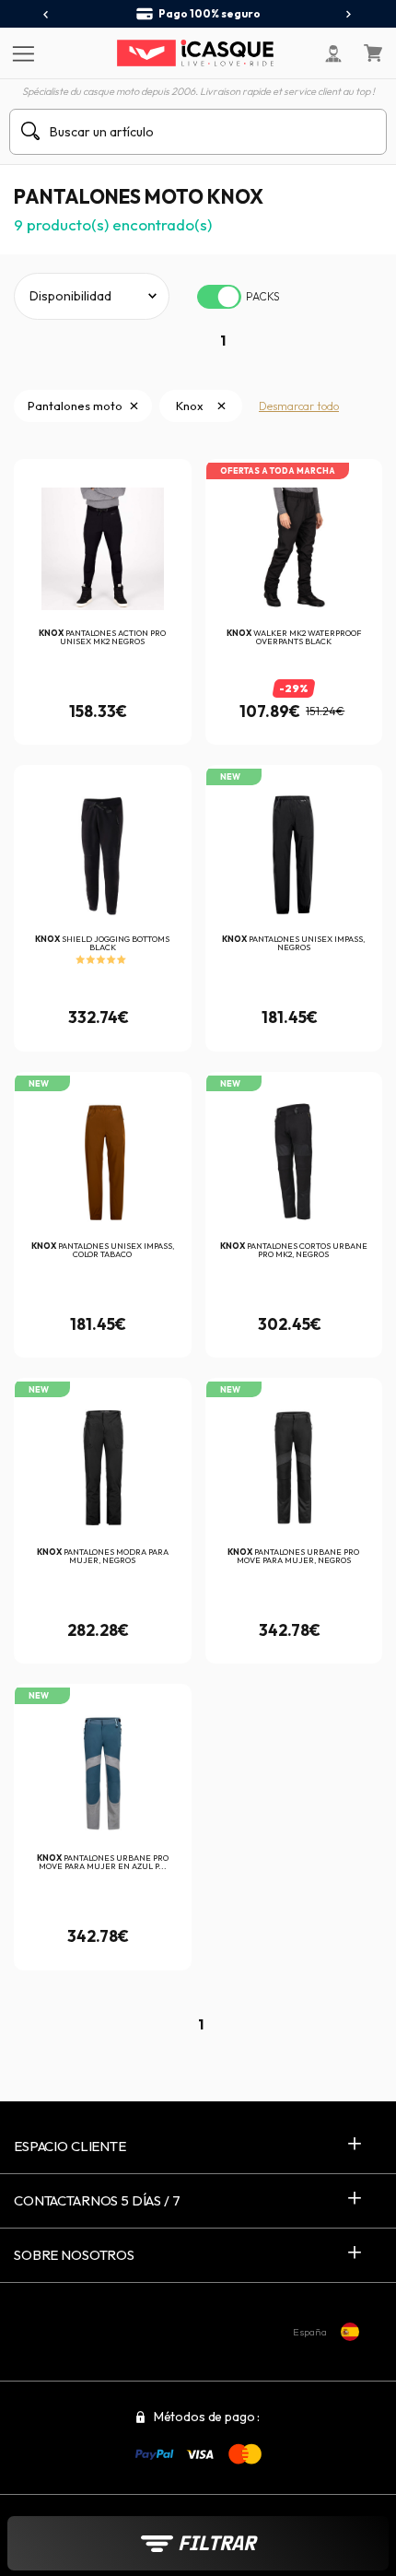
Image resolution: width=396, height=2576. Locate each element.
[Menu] (21, 53)
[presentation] (47, 15)
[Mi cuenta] (333, 53)
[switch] (219, 297)
